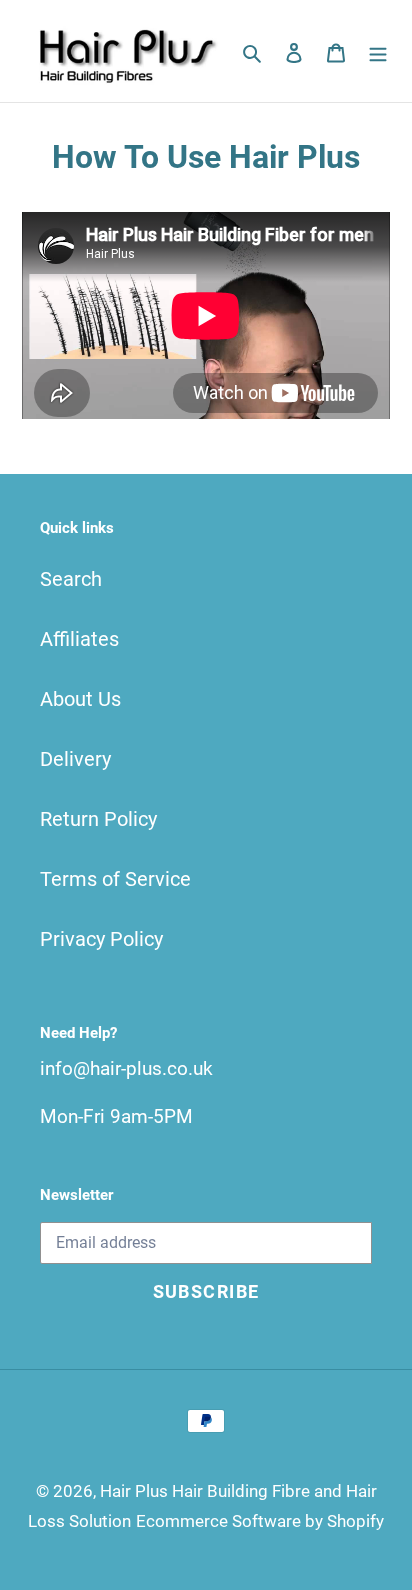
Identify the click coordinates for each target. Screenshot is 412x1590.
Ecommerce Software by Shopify (260, 1521)
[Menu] (378, 51)
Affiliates (79, 639)
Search (71, 579)
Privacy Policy (101, 939)
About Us (80, 699)
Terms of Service (115, 879)
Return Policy (98, 819)
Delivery (75, 759)
